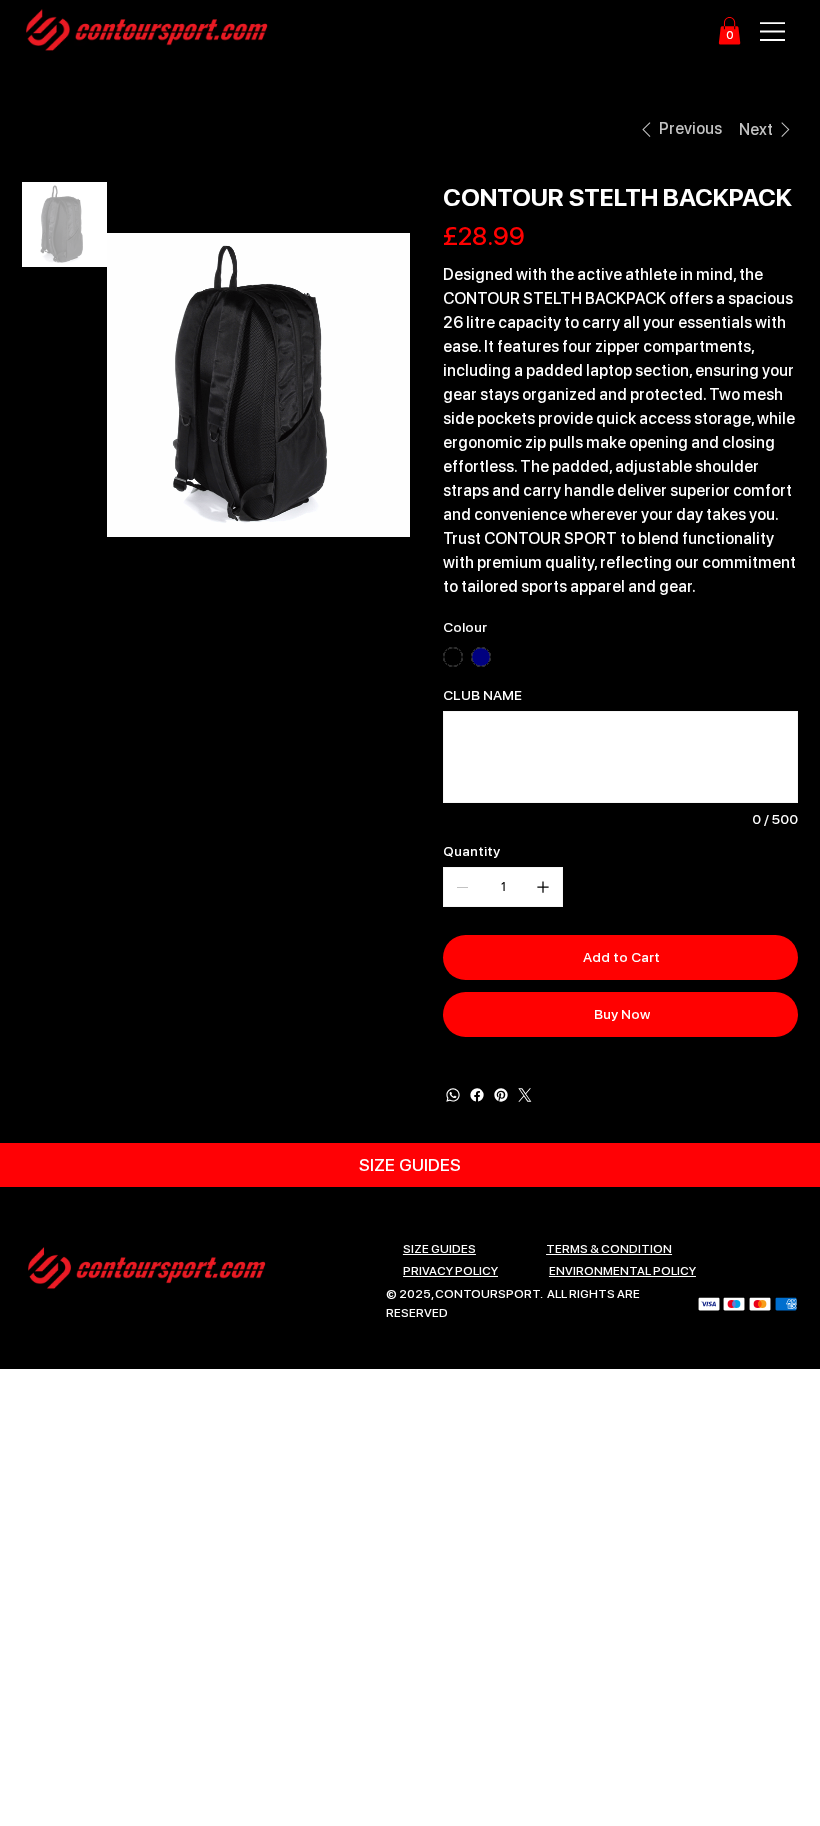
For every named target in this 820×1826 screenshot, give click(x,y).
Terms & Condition (609, 1249)
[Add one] (543, 887)
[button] (729, 30)
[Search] (577, 31)
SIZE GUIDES (439, 1249)
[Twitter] (525, 1095)
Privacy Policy (450, 1271)
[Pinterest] (501, 1095)
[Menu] (774, 31)
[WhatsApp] (453, 1095)
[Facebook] (477, 1095)
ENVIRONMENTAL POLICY (622, 1271)
